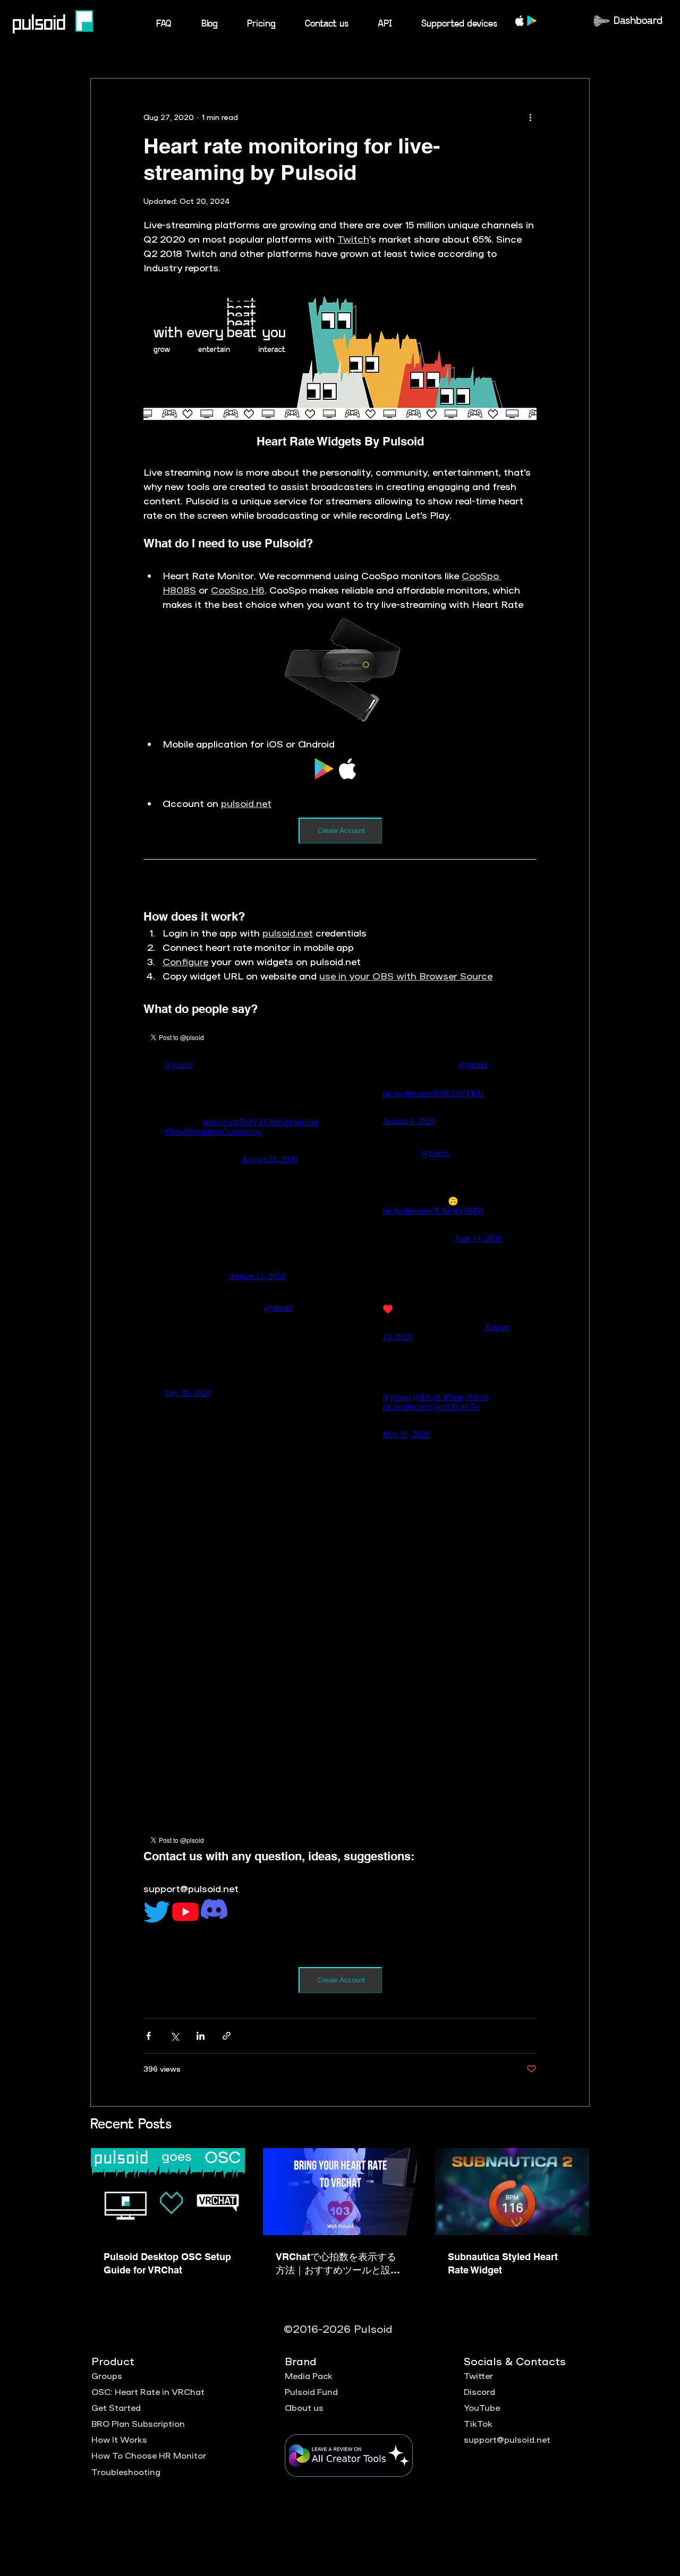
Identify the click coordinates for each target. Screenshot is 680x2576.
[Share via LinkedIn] (201, 2036)
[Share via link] (227, 2036)
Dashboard (638, 21)
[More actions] (530, 117)
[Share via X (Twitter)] (175, 2036)
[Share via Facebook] (148, 2036)
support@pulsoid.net (507, 2439)
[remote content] (340, 770)
